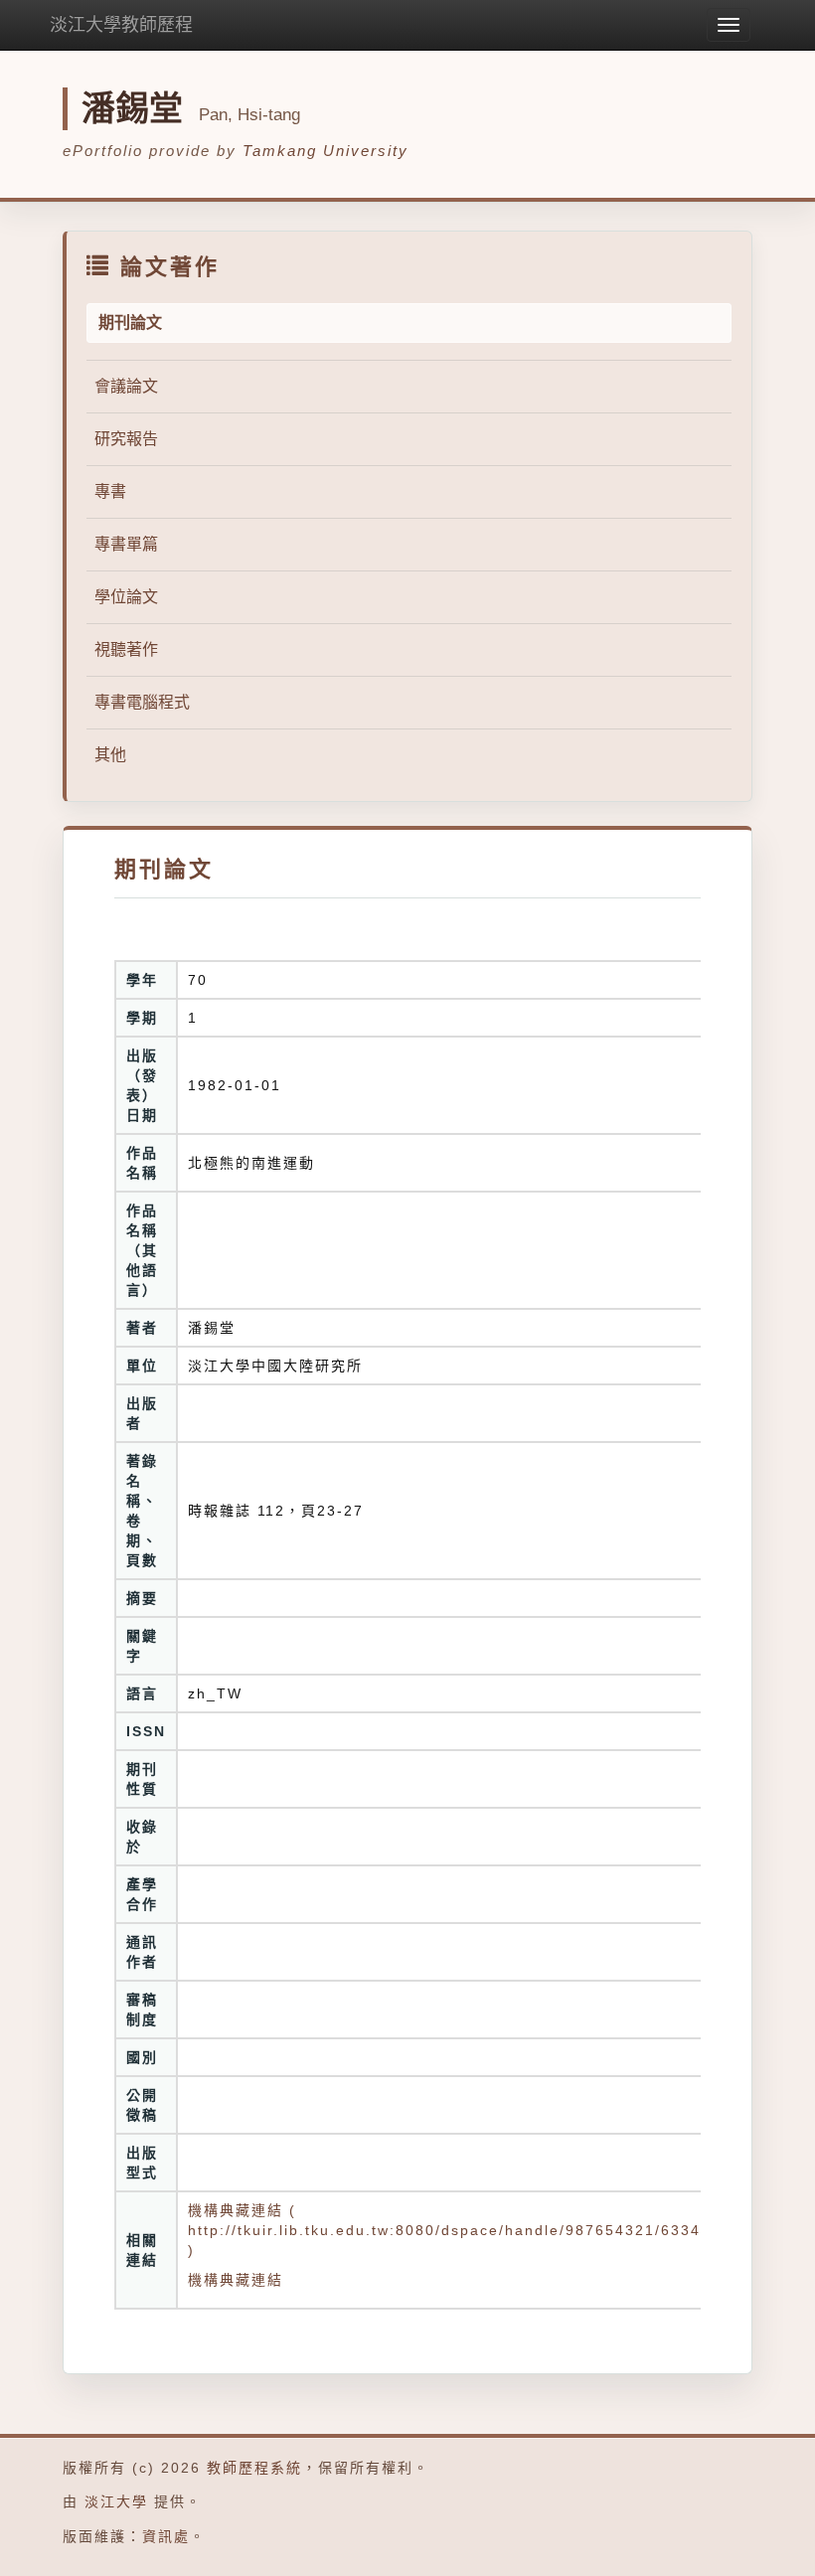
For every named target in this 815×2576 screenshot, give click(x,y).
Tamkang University (326, 151)
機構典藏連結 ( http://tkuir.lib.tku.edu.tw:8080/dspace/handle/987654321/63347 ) (449, 2230)
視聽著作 (126, 649)
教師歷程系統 (254, 2468)
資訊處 (166, 2536)
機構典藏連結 (236, 2280)
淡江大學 (116, 2501)
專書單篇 (126, 544)
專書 (110, 491)
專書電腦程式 (142, 702)
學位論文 (126, 597)
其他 (110, 755)
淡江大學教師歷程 (121, 25)
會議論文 (126, 386)
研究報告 (126, 439)
